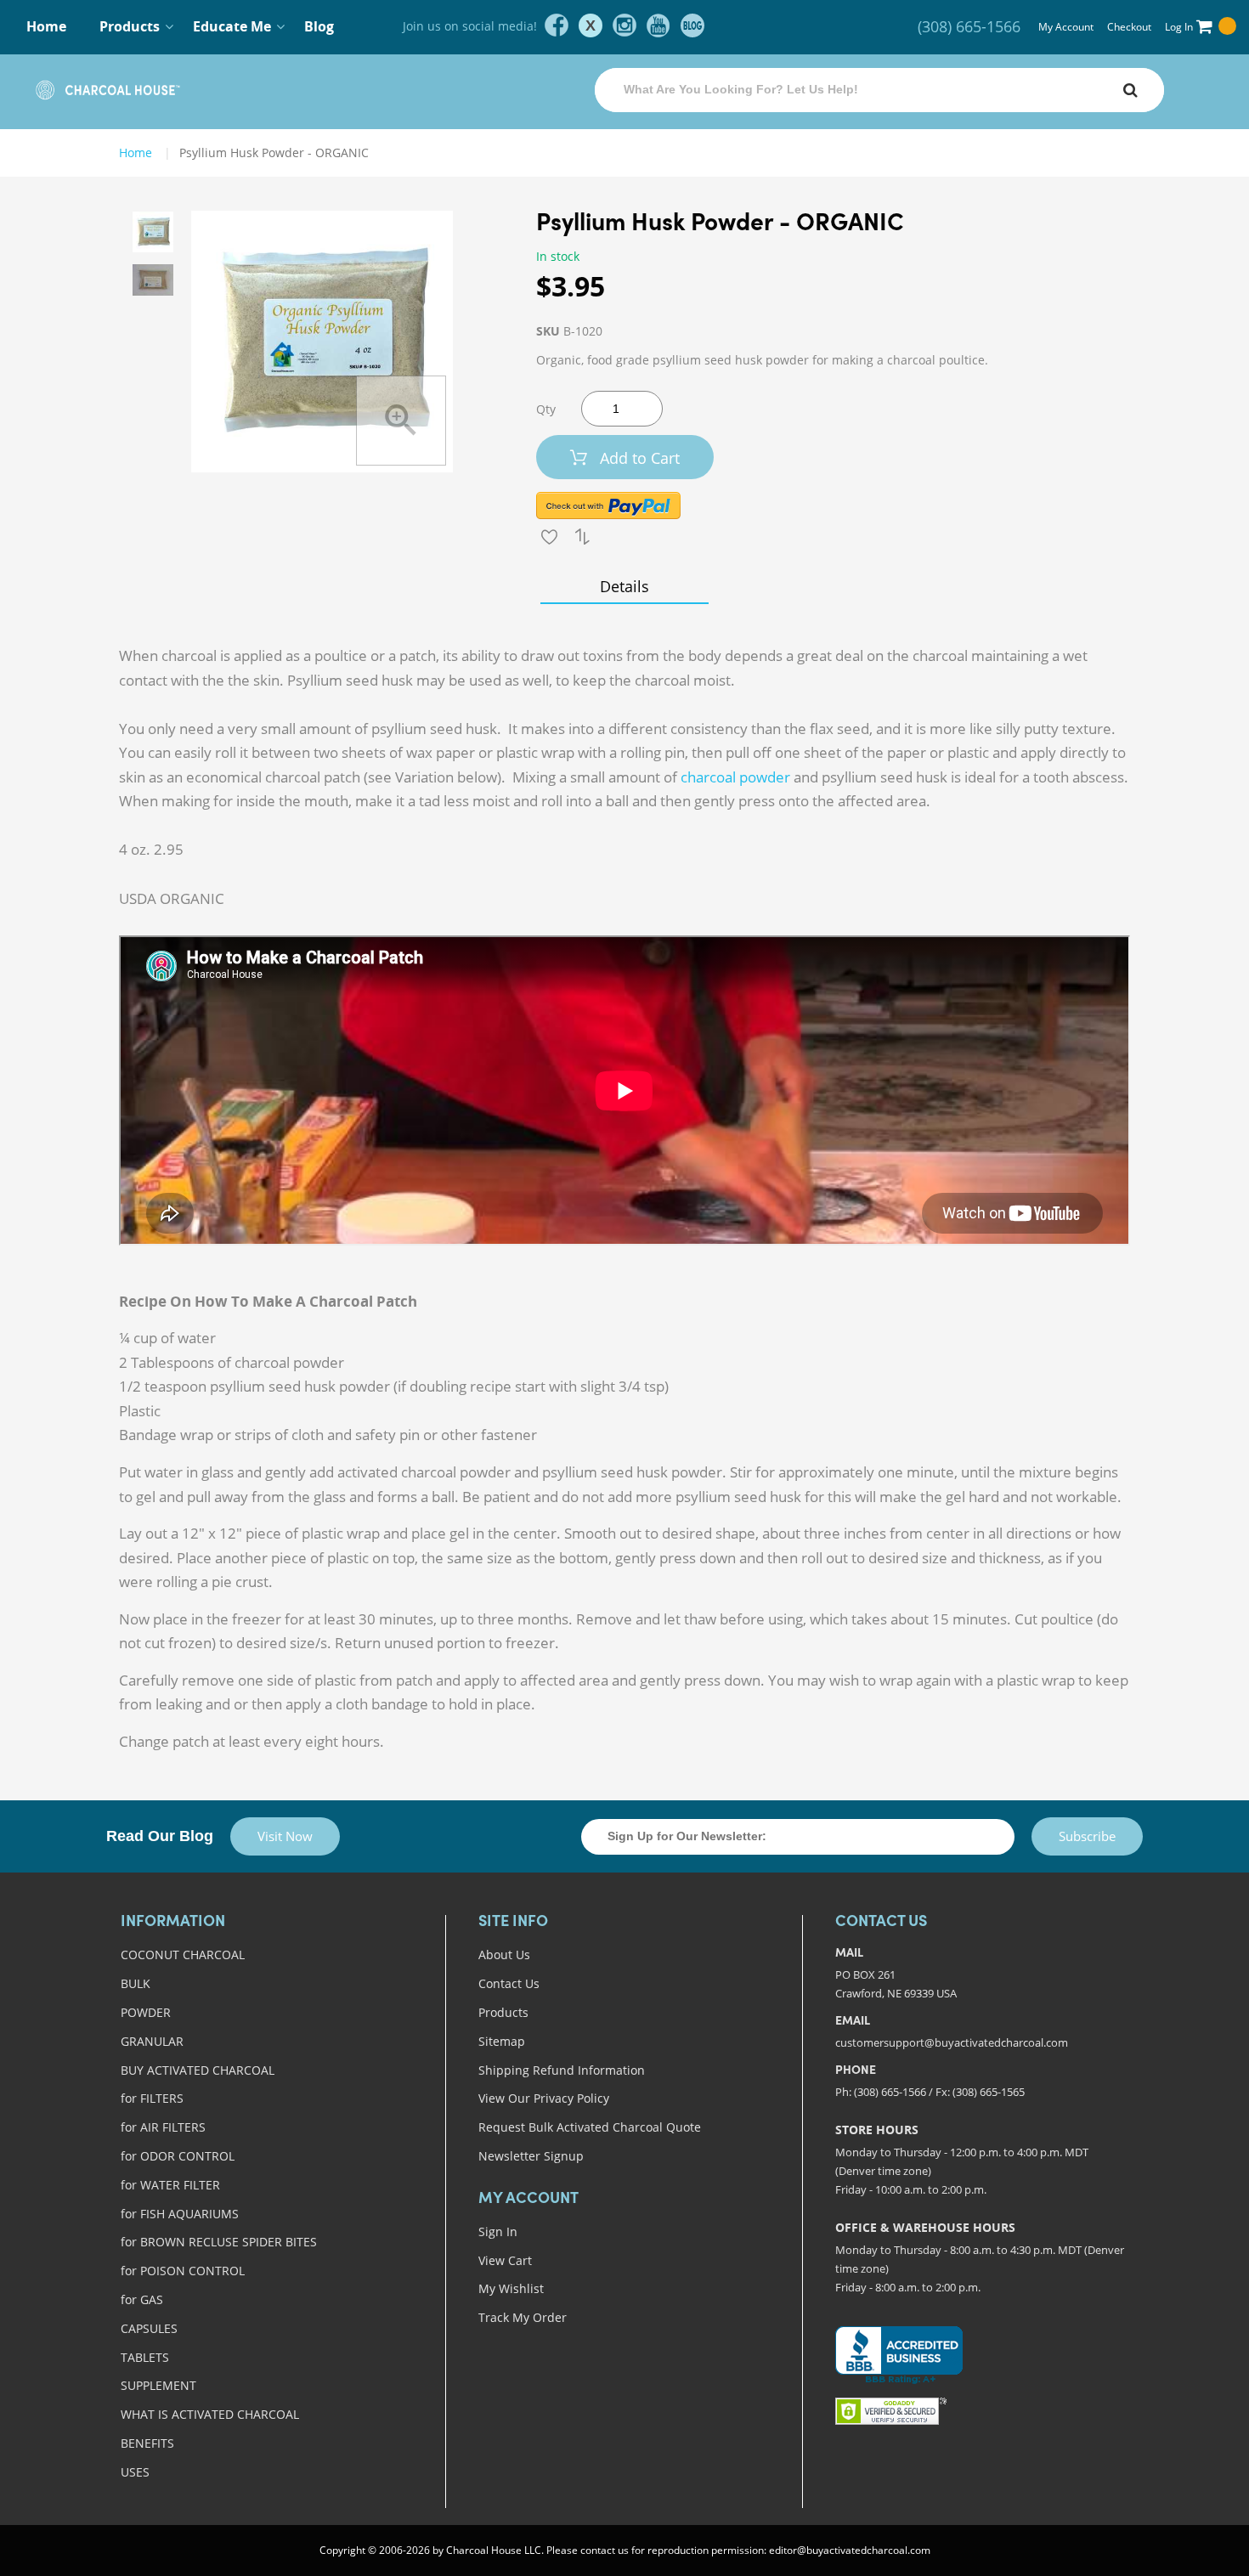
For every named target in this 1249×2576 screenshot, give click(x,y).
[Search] (1130, 90)
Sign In (498, 2231)
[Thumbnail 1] (153, 232)
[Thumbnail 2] (153, 280)
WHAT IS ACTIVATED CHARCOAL (210, 2414)
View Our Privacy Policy (544, 2098)
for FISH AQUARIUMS (180, 2214)
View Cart (505, 2260)
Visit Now (285, 1836)
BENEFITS (147, 2443)
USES (135, 2472)
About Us (504, 1955)
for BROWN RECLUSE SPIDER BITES (219, 2242)
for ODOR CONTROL (178, 2156)
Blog (319, 26)
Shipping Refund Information (562, 2070)
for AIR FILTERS (163, 2127)
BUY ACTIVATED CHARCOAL (198, 2070)
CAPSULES (149, 2328)
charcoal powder (735, 777)
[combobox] (879, 90)
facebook (557, 25)
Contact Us (509, 1983)
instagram (624, 25)
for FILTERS (152, 2098)
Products (503, 2012)
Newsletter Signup (531, 2156)
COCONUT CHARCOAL (183, 1955)
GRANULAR (152, 2041)
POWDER (146, 2012)
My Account (1066, 27)
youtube (658, 25)
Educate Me (232, 26)
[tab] (624, 586)
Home (46, 26)
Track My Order (523, 2317)
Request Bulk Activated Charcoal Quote (590, 2127)
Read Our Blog (160, 1836)
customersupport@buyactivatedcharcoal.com (952, 2042)
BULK (136, 1983)
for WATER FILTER (170, 2185)
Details (624, 586)
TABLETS (145, 2357)
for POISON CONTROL (183, 2271)
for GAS (142, 2299)
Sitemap (502, 2041)
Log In (1179, 27)
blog (692, 25)
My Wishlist (511, 2288)
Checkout (1129, 27)
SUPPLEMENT (158, 2385)
